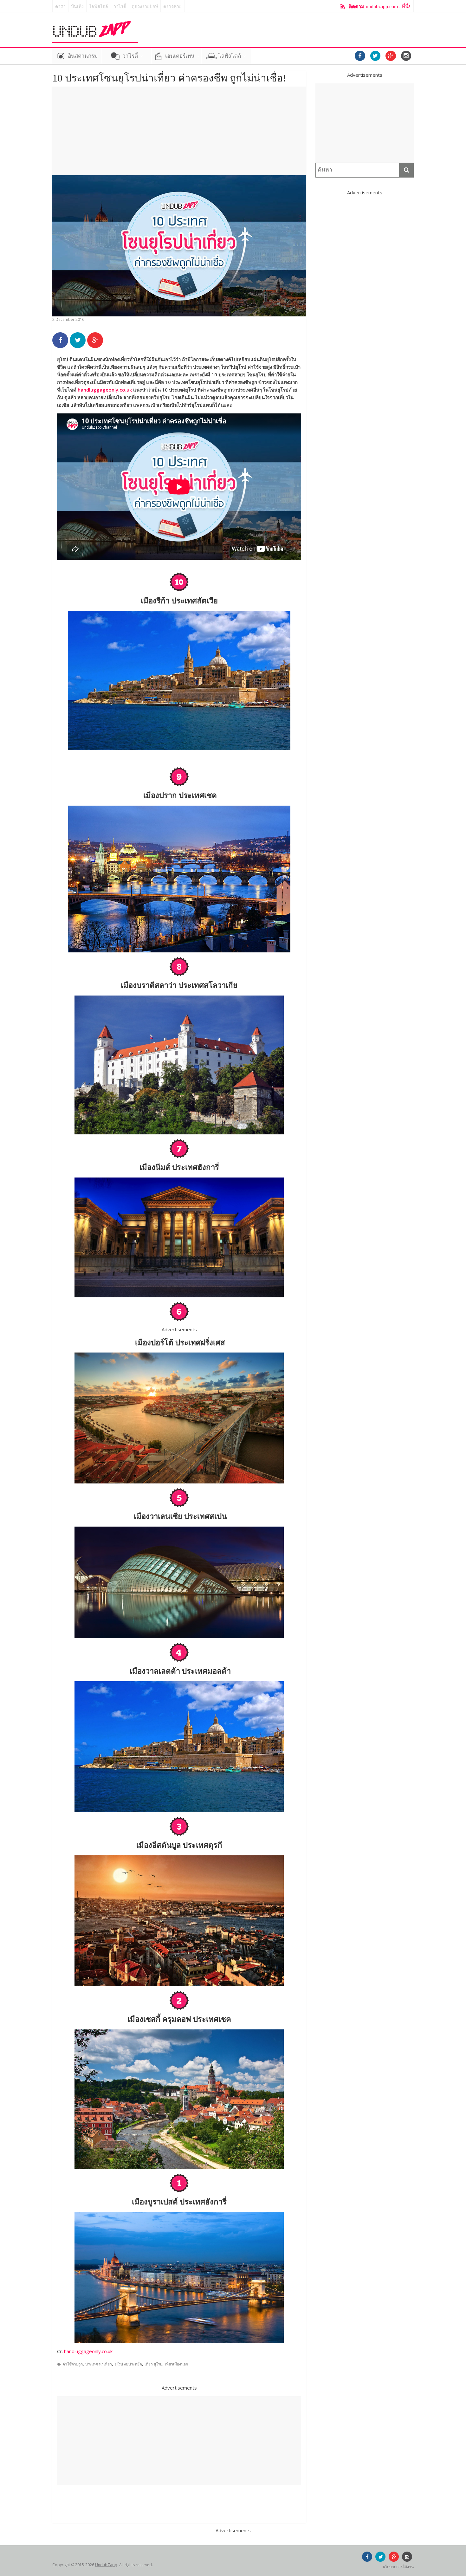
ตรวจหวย (172, 6)
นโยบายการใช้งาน (398, 2567)
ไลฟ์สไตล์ (99, 6)
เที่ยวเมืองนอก (176, 2364)
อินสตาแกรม (83, 56)
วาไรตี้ (120, 6)
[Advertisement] (179, 131)
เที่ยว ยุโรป (153, 2364)
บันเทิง (77, 6)
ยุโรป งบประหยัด (128, 2364)
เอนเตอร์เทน (180, 56)
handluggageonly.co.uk (105, 390)
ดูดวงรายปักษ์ (145, 6)
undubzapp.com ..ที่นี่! (379, 6)
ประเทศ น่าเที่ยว (99, 2364)
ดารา (60, 6)
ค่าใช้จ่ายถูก (73, 2364)
